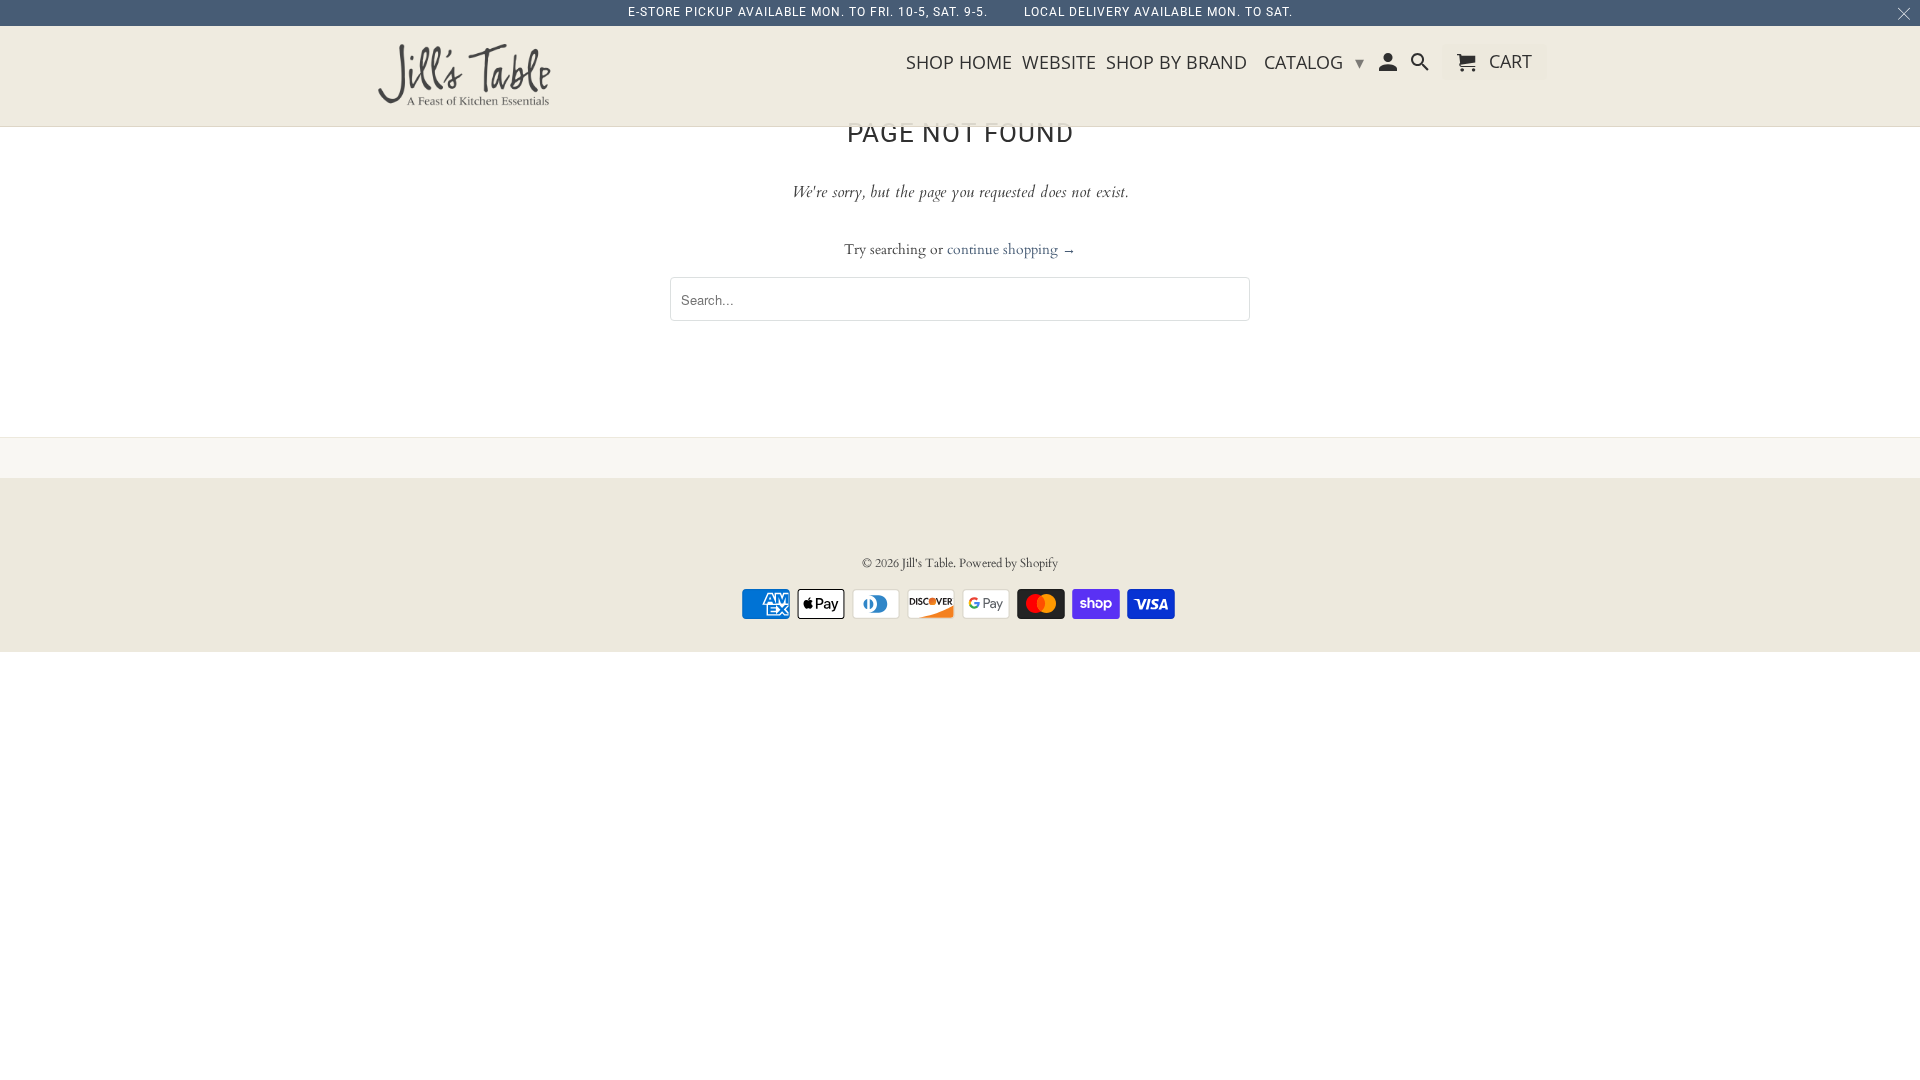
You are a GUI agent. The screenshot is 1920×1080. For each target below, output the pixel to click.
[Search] (1421, 66)
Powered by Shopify (1008, 563)
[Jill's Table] (470, 76)
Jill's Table (927, 563)
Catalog (1314, 62)
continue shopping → (1011, 249)
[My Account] (1390, 66)
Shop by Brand (1176, 63)
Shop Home (959, 63)
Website (1059, 63)
